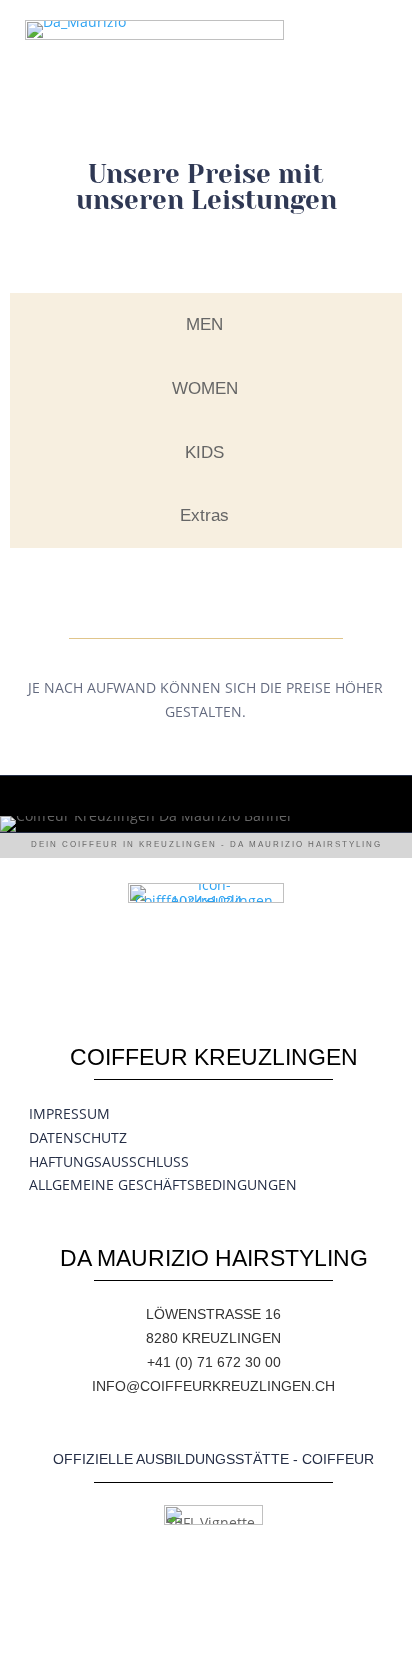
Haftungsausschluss (109, 1161)
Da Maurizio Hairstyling (214, 1258)
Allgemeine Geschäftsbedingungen (163, 1184)
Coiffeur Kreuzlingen (214, 1057)
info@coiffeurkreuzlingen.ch (213, 1386)
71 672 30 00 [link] (239, 1362)
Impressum (69, 1113)
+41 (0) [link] (172, 1362)
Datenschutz (78, 1137)
